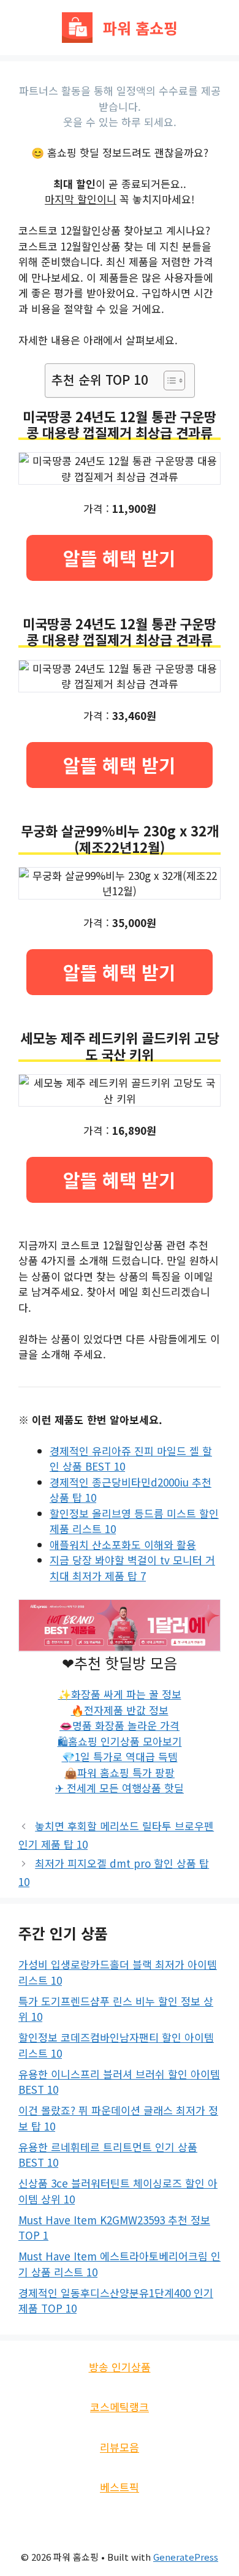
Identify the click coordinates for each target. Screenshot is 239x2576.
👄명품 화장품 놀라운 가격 (120, 1725)
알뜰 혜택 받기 (120, 558)
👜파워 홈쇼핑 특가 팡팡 (120, 1772)
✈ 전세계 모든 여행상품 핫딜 (120, 1788)
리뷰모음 (120, 2447)
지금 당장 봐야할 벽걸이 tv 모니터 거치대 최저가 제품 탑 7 (132, 1568)
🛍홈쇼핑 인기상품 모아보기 (120, 1741)
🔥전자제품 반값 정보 (120, 1710)
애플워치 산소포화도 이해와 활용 (123, 1544)
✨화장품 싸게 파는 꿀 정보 (120, 1694)
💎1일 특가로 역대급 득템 (120, 1756)
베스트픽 (120, 2487)
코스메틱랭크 (120, 2407)
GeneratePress (186, 2557)
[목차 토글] (168, 381)
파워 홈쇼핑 (140, 28)
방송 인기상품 (120, 2367)
